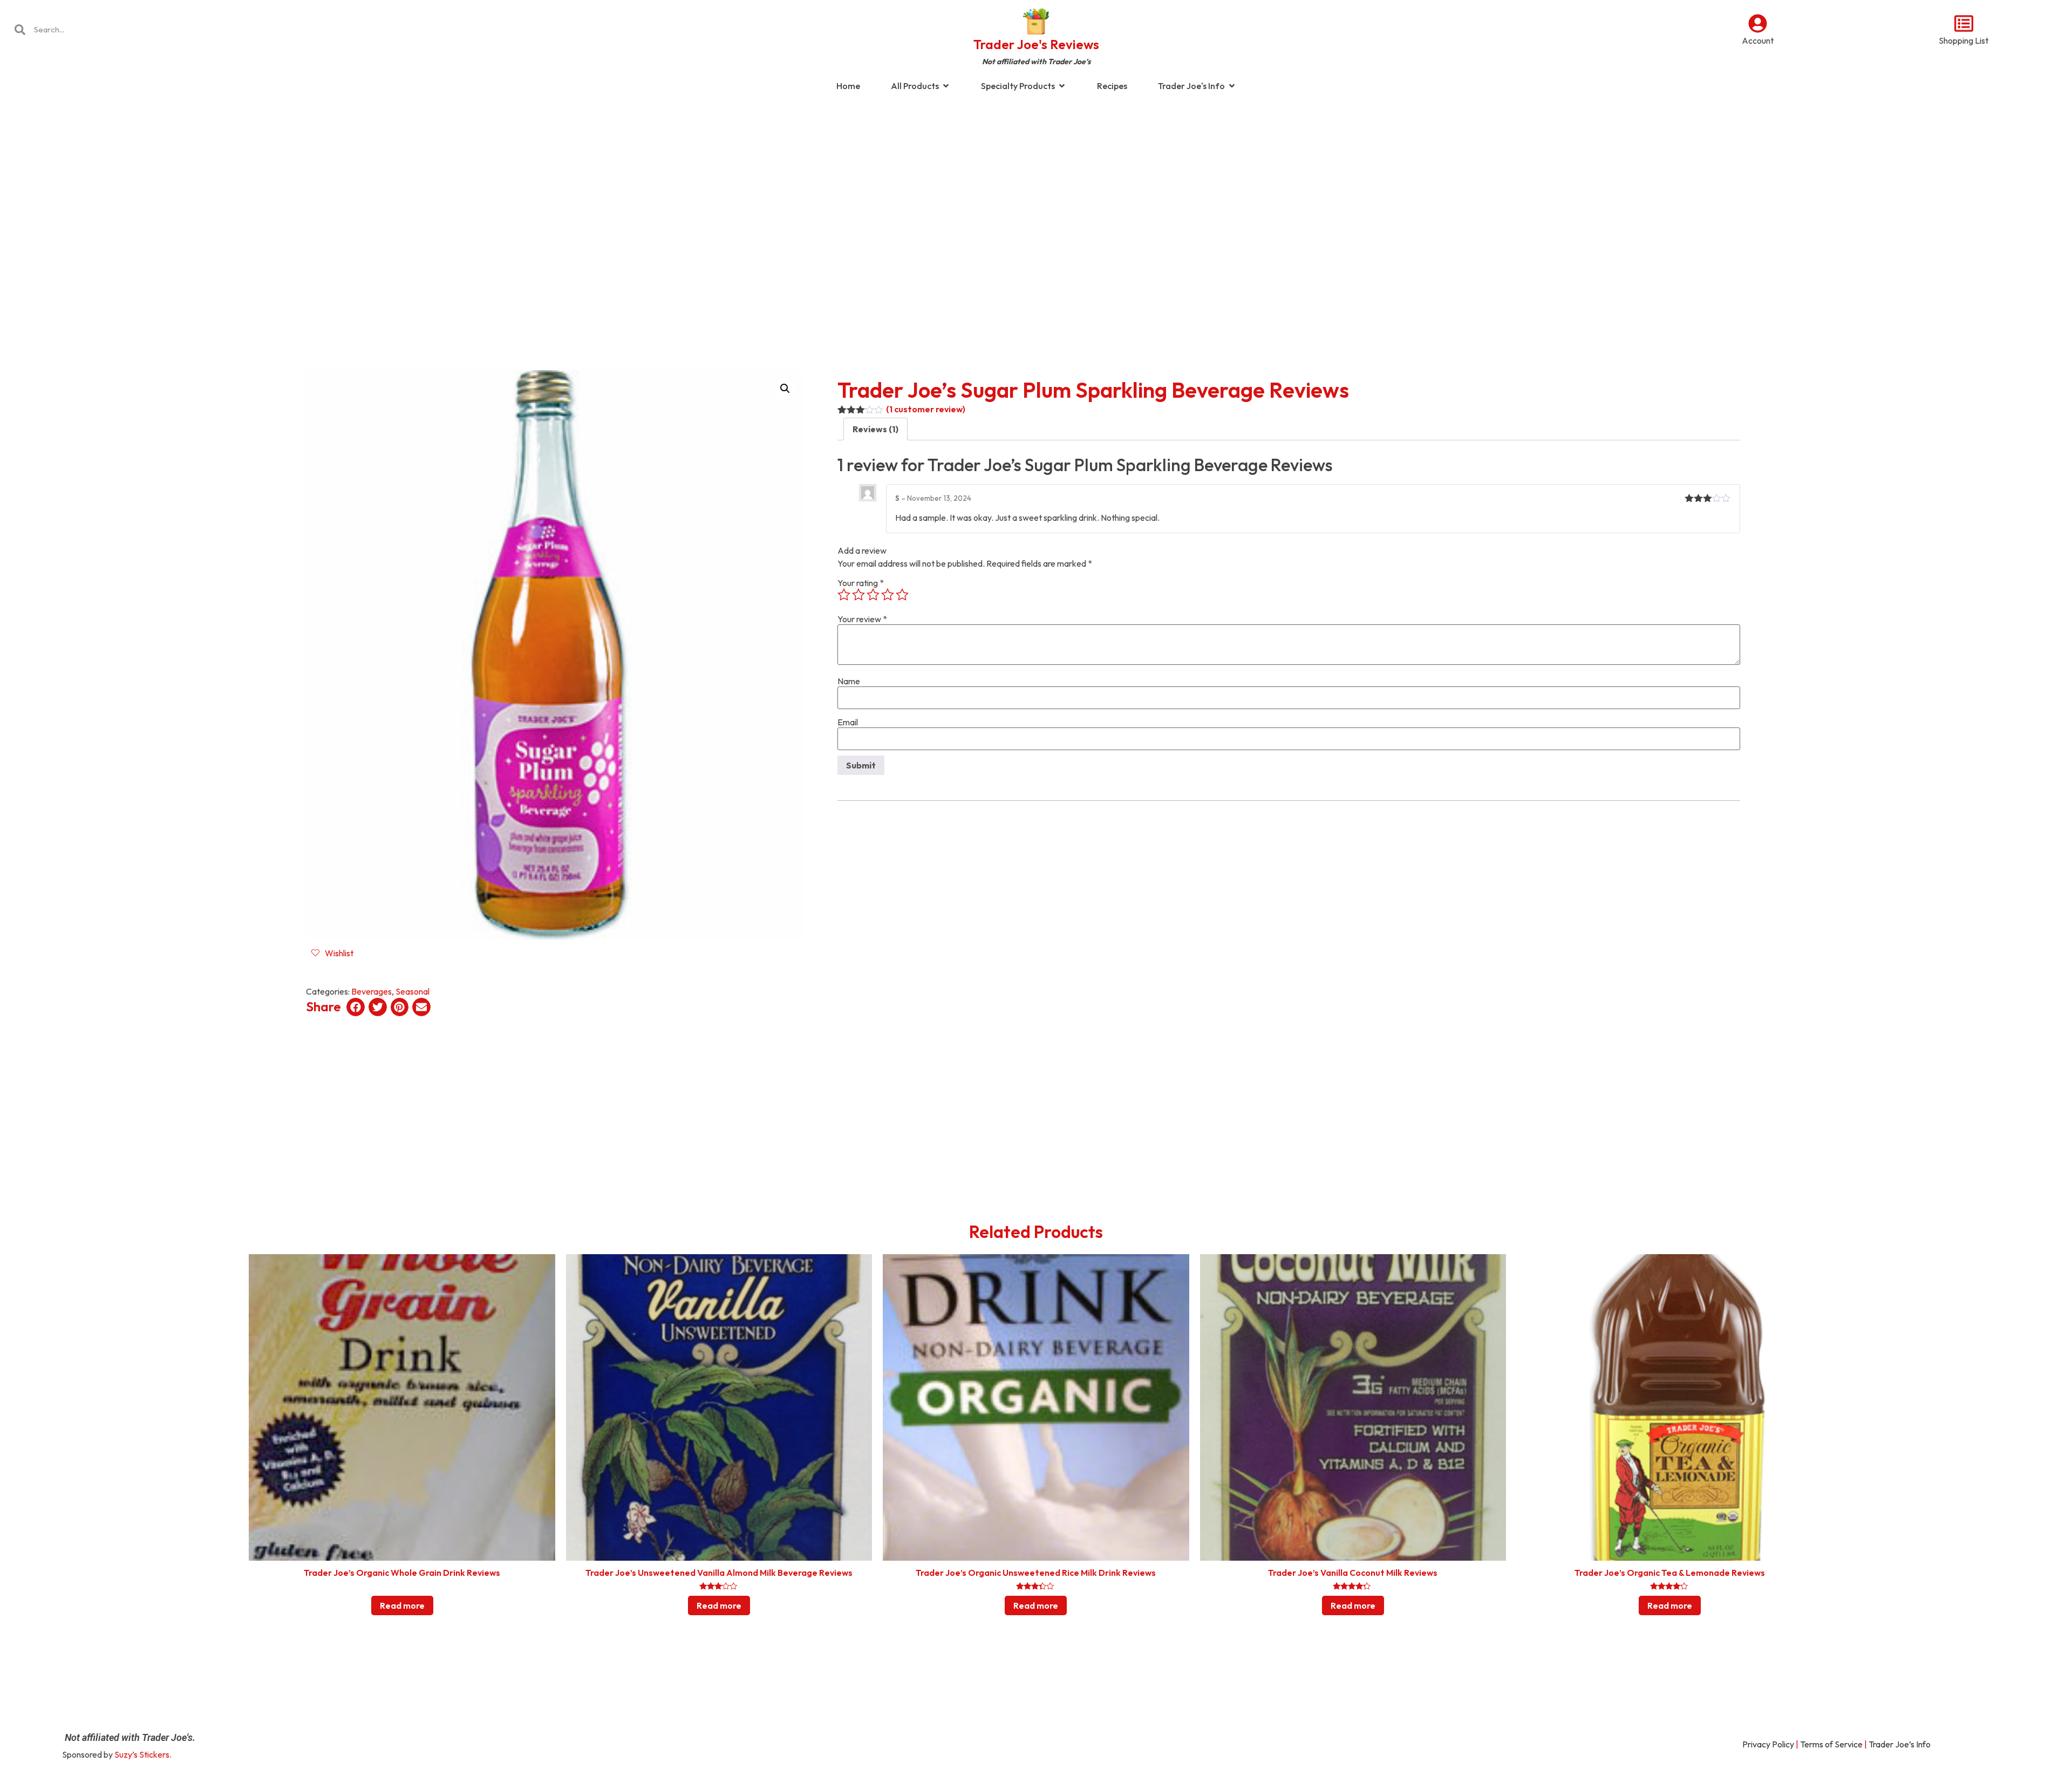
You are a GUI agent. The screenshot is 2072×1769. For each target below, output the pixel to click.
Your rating (861, 583)
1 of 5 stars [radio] (844, 595)
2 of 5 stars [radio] (858, 595)
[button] (785, 389)
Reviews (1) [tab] (875, 429)
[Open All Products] (946, 86)
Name (849, 681)
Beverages (372, 991)
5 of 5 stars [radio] (902, 595)
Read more (402, 1605)
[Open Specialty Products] (1062, 86)
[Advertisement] (1036, 186)
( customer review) (926, 409)
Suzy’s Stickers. (143, 1754)
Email (848, 722)
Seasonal (413, 991)
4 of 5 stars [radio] (888, 595)
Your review (862, 619)
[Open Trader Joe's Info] (1232, 86)
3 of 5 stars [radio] (873, 595)
